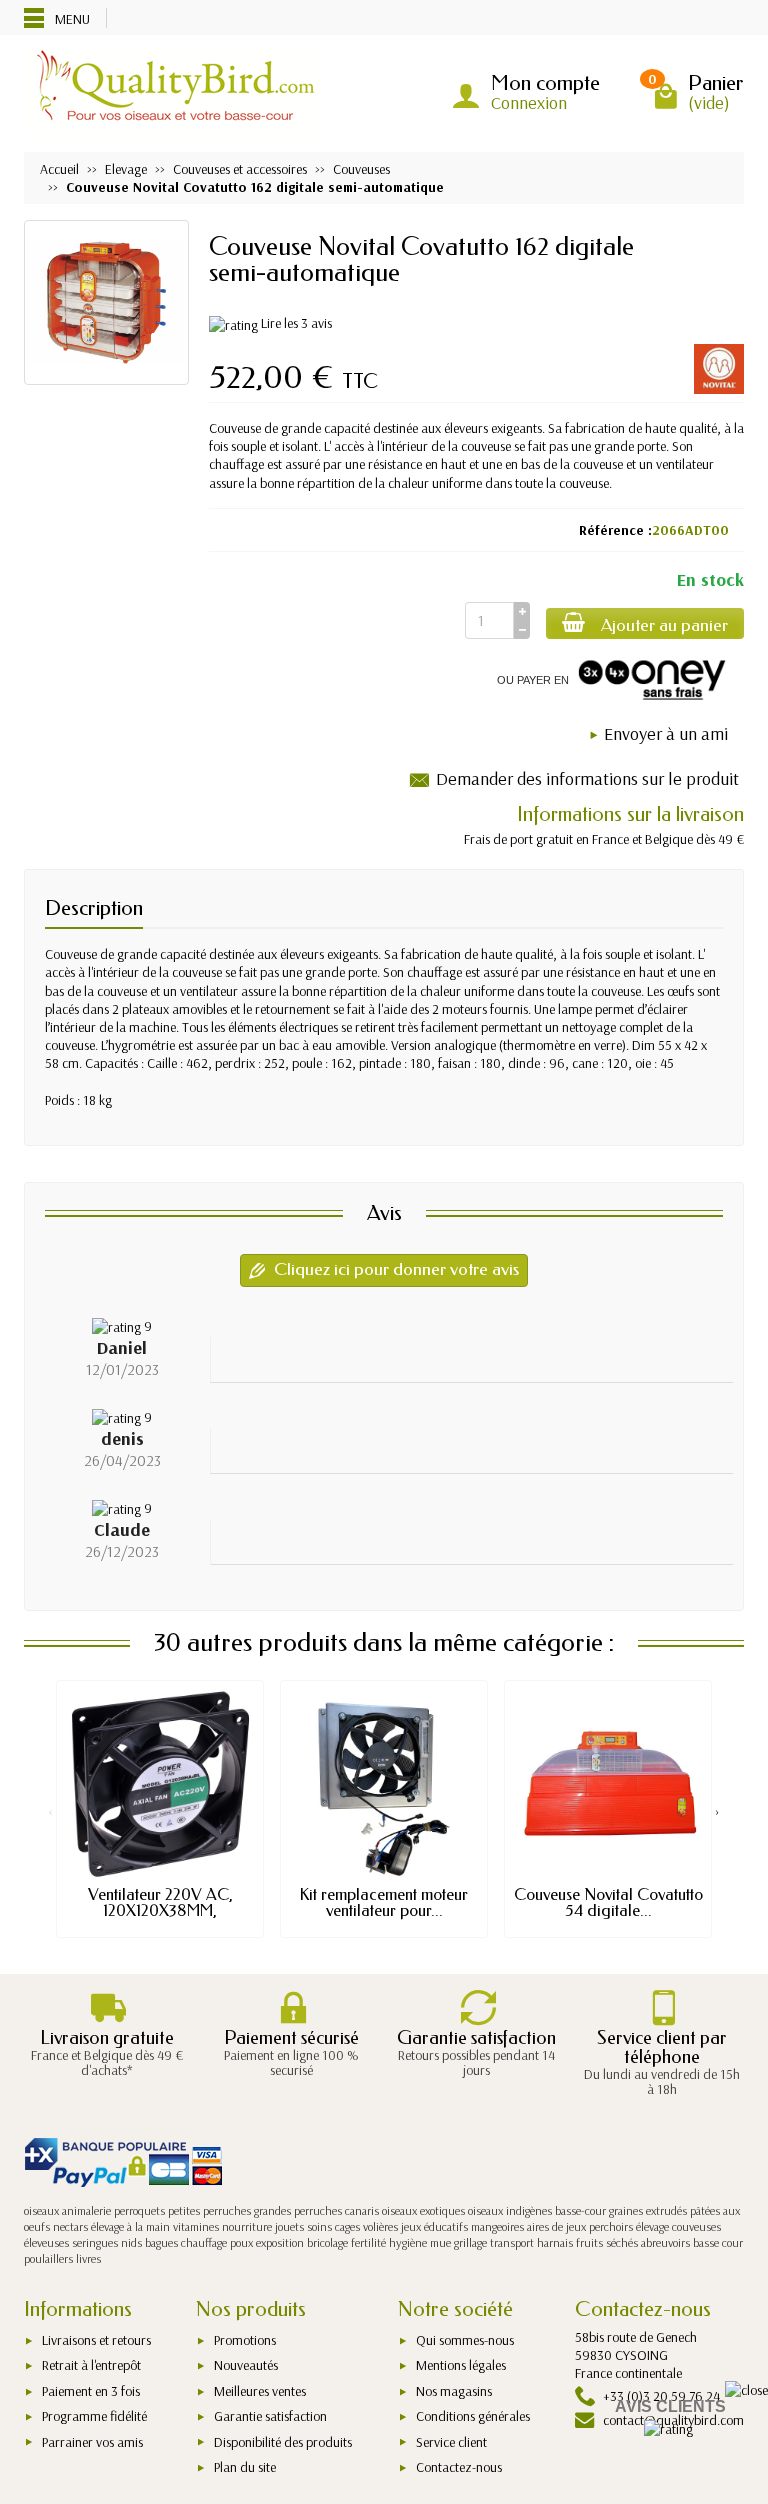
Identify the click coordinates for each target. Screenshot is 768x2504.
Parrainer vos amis (92, 2442)
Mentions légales (461, 2365)
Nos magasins (454, 2391)
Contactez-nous (459, 2467)
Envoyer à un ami (666, 733)
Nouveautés (246, 2365)
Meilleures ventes (260, 2391)
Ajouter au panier (664, 625)
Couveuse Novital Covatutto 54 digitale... (608, 1902)
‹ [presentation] (50, 1811)
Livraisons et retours (96, 2340)
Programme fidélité (94, 2416)
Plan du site (245, 2467)
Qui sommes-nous (465, 2340)
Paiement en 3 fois (91, 2391)
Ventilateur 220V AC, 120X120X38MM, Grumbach (160, 1911)
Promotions (245, 2340)
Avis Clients (670, 2406)
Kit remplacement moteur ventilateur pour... (384, 1902)
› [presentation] (717, 1811)
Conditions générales (473, 2416)
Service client (451, 2442)
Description (94, 908)
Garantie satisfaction (270, 2416)
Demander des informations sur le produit (587, 778)
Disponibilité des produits (283, 2442)
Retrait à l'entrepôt (91, 2365)
